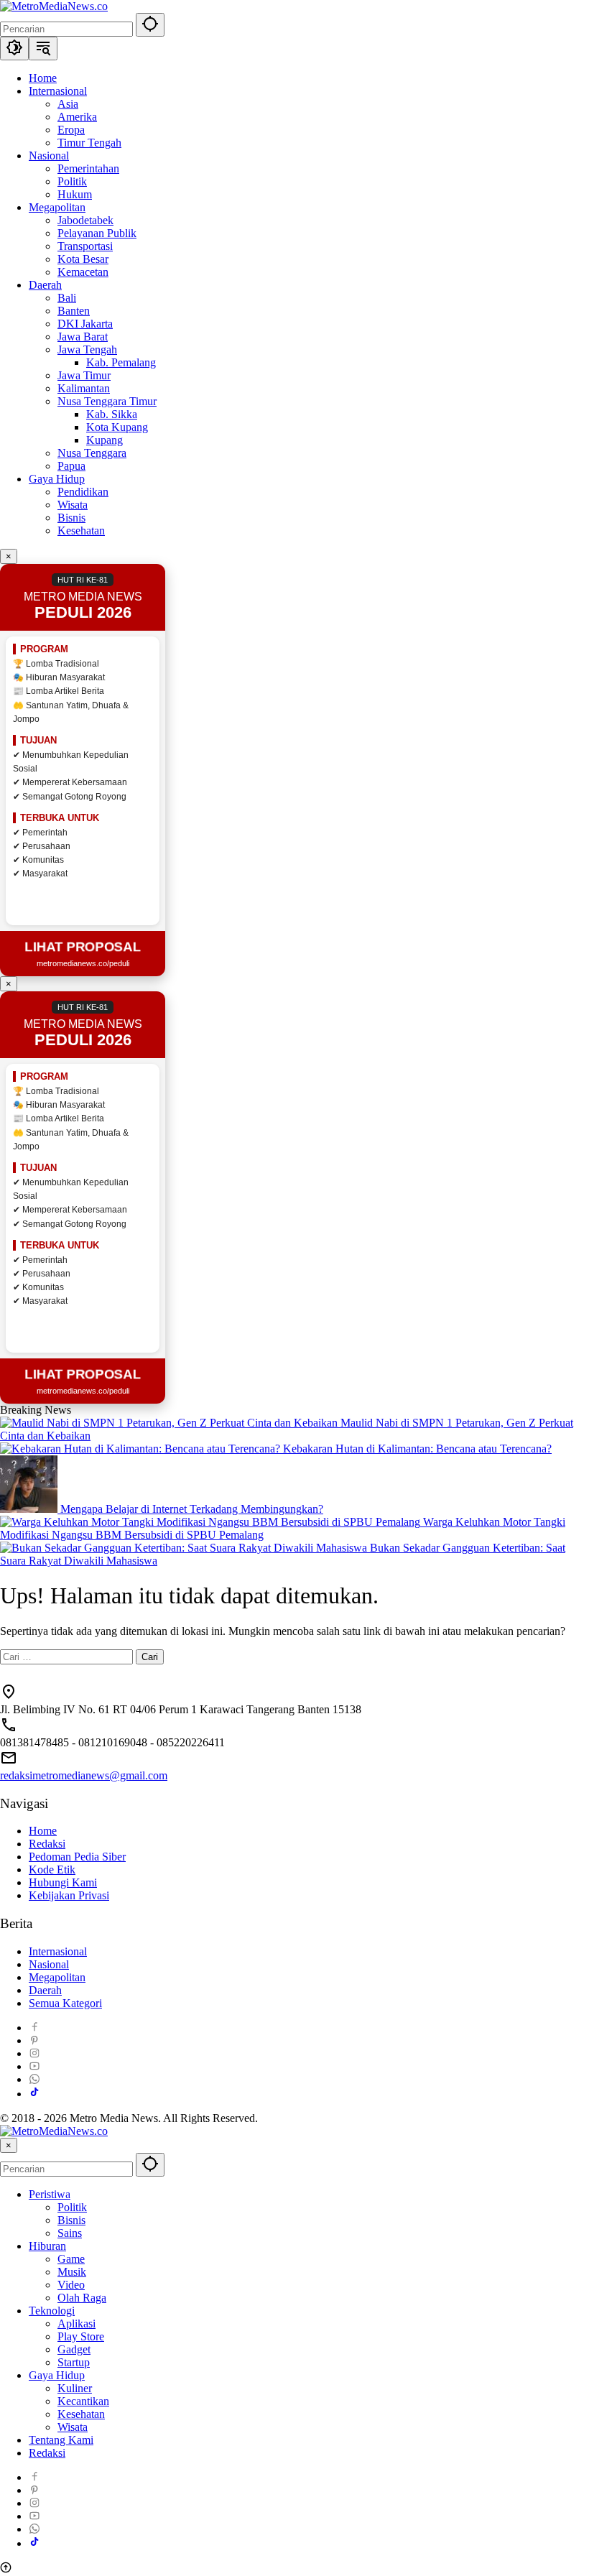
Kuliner (75, 2388)
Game (71, 2259)
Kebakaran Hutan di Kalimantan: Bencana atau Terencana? (417, 1449)
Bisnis (71, 2220)
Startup (74, 2362)
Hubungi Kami (63, 1882)
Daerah (45, 1990)
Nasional (49, 1964)
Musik (72, 2272)
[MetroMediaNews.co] (54, 6)
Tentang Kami (61, 2440)
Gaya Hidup (57, 2375)
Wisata (73, 2427)
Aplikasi (76, 2324)
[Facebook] (34, 2028)
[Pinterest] (34, 2040)
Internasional (58, 1951)
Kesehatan (81, 2414)
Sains (70, 2233)
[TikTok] (34, 2094)
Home (43, 1831)
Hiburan (47, 2246)
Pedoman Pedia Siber (77, 1857)
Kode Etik (52, 1870)
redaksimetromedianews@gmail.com (84, 1775)
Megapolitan (57, 1977)
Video (71, 2285)
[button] (150, 25)
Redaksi (47, 1844)
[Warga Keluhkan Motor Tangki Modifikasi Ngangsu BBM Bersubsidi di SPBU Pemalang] (212, 1522)
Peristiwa (50, 2194)
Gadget (74, 2349)
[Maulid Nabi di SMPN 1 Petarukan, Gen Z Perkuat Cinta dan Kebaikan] (170, 1423)
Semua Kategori (65, 2003)
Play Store (81, 2336)
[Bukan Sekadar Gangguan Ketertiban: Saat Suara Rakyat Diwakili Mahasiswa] (185, 1548)
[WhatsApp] (34, 2079)
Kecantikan (83, 2401)
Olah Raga (82, 2298)
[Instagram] (34, 2053)
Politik (72, 2207)
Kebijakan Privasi (69, 1895)
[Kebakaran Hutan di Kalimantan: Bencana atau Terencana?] (142, 1449)
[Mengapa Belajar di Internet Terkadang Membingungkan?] (30, 1509)
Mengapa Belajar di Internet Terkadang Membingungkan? (192, 1509)
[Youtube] (34, 2066)
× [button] (9, 2145)
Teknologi (52, 2311)
